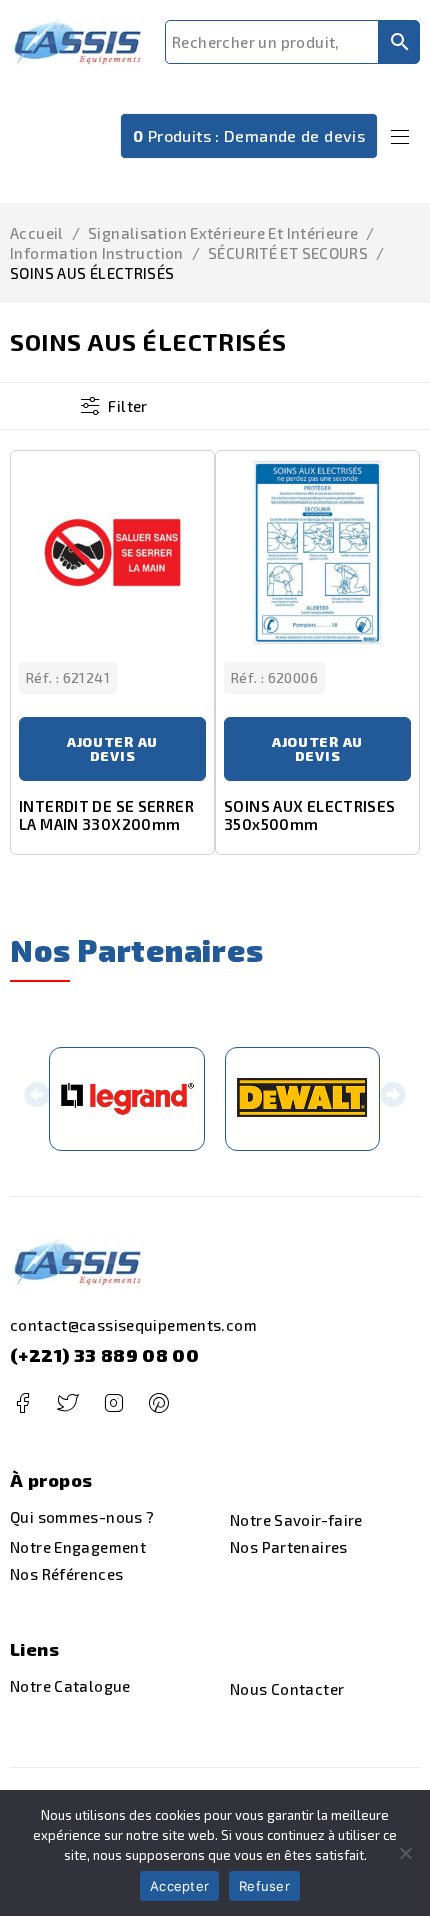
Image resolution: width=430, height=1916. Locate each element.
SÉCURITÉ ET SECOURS (288, 253)
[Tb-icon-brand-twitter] (67, 1403)
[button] (36, 1099)
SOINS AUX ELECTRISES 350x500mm (310, 815)
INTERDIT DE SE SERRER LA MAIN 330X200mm (106, 815)
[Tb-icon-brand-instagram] (113, 1403)
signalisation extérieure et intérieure (223, 233)
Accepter (179, 1886)
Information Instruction (97, 253)
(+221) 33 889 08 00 (104, 1355)
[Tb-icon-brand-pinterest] (158, 1403)
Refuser (264, 1886)
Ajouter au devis (112, 748)
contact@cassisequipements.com (133, 1325)
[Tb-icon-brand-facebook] (22, 1403)
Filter (127, 406)
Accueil (37, 233)
